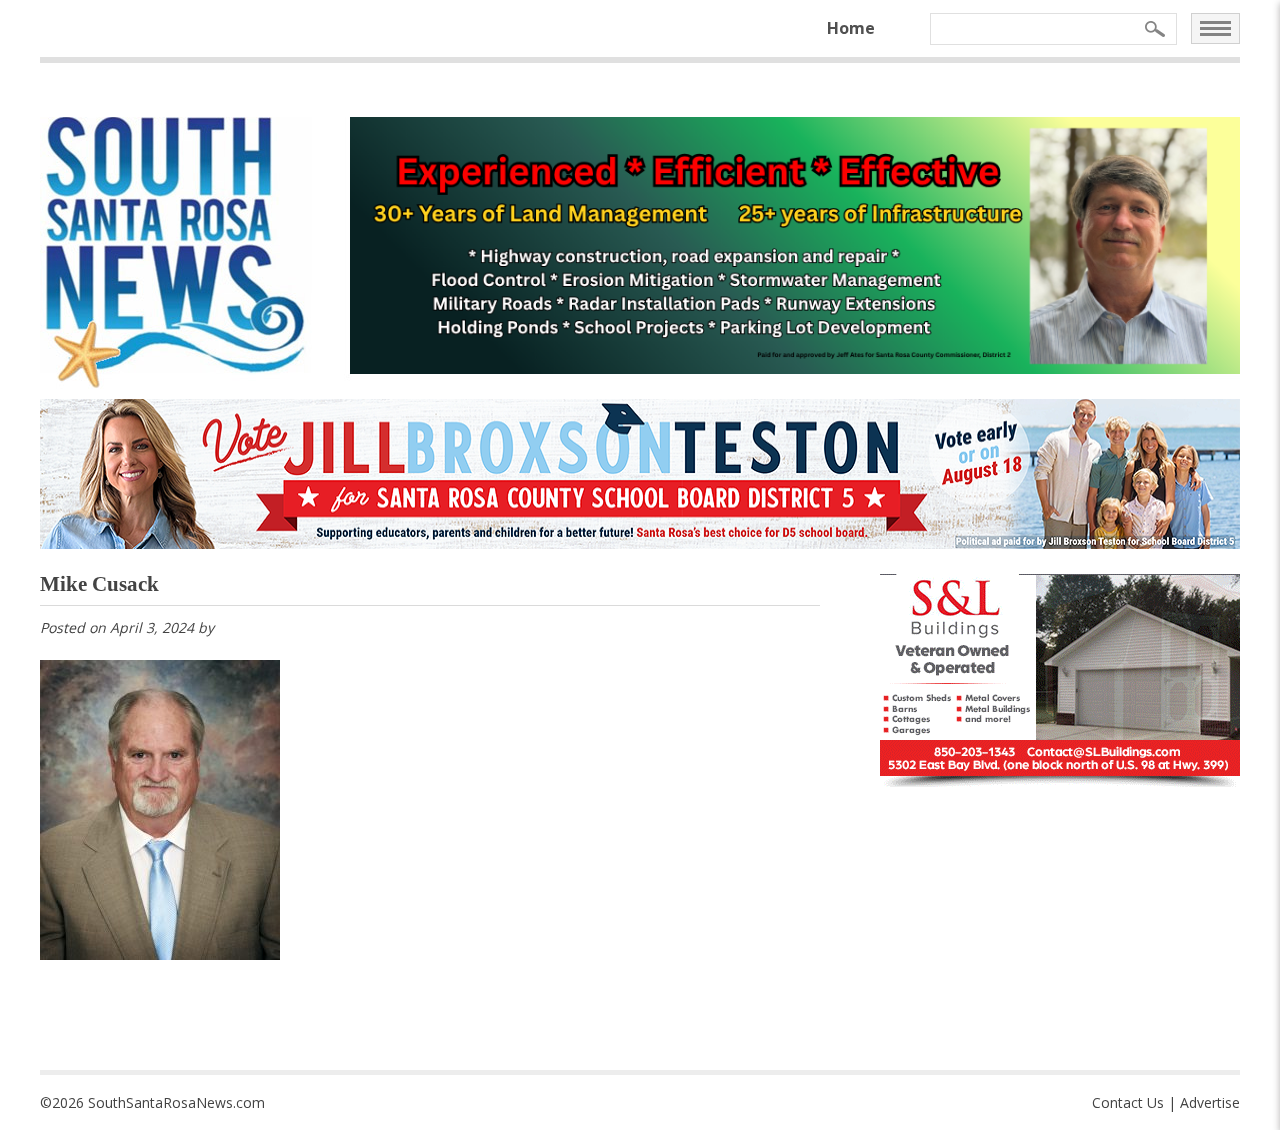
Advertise (1210, 1102)
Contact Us (1128, 1102)
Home (851, 28)
